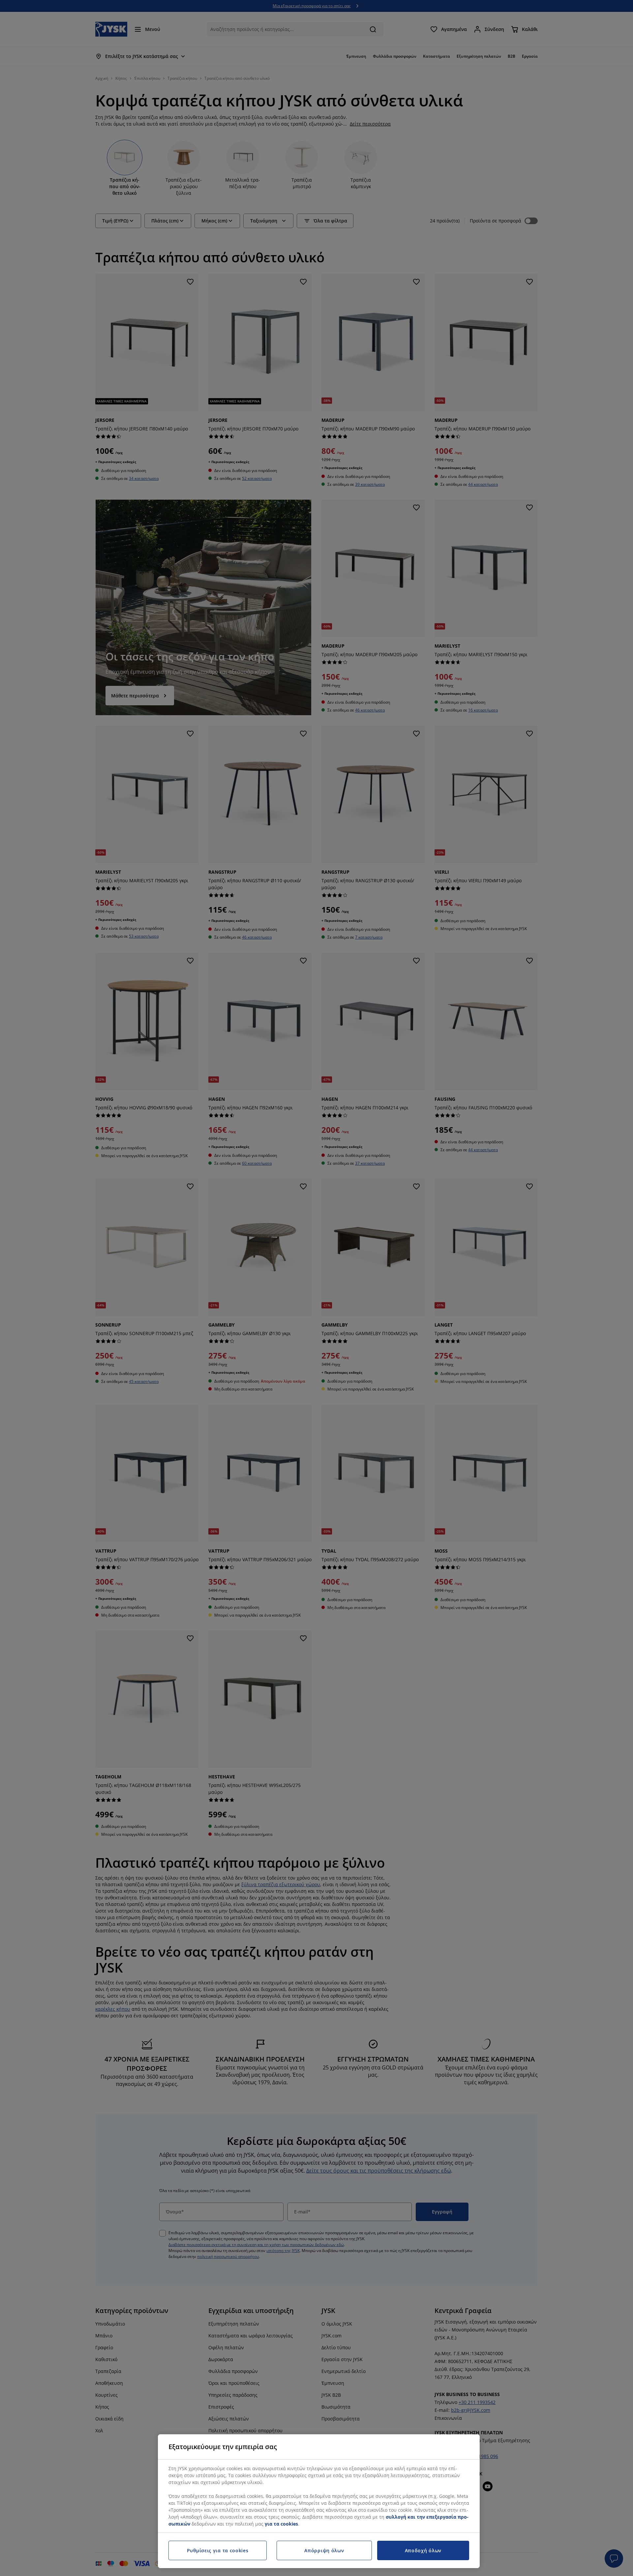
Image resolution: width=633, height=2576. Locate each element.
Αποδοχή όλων (423, 2550)
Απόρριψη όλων (324, 2550)
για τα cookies (281, 2524)
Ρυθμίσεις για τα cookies (218, 2550)
